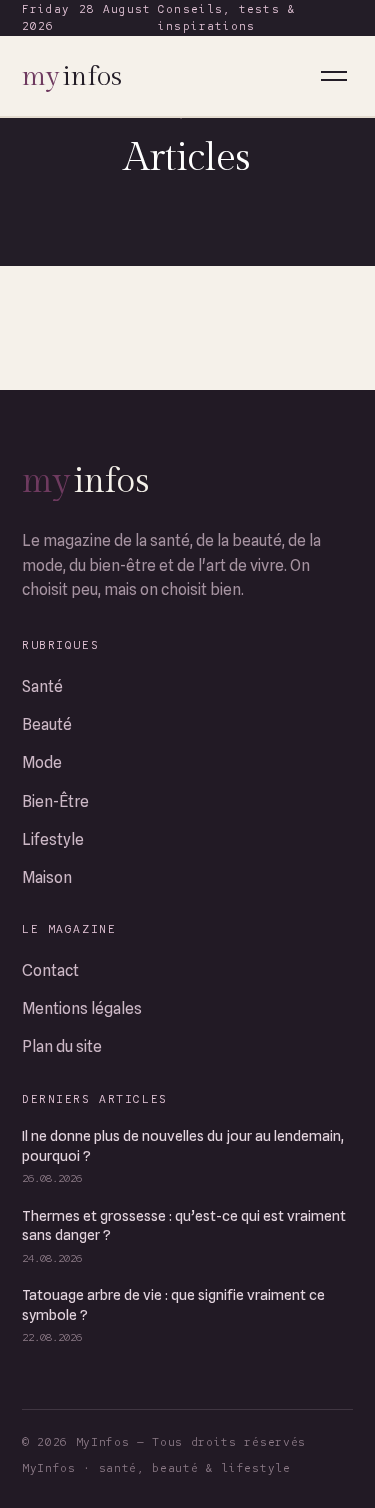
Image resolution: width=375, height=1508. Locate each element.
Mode (42, 762)
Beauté (47, 724)
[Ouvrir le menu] (334, 76)
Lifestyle (53, 839)
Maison (47, 877)
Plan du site (62, 1046)
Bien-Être (55, 801)
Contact (50, 970)
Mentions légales (82, 1008)
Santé (42, 686)
